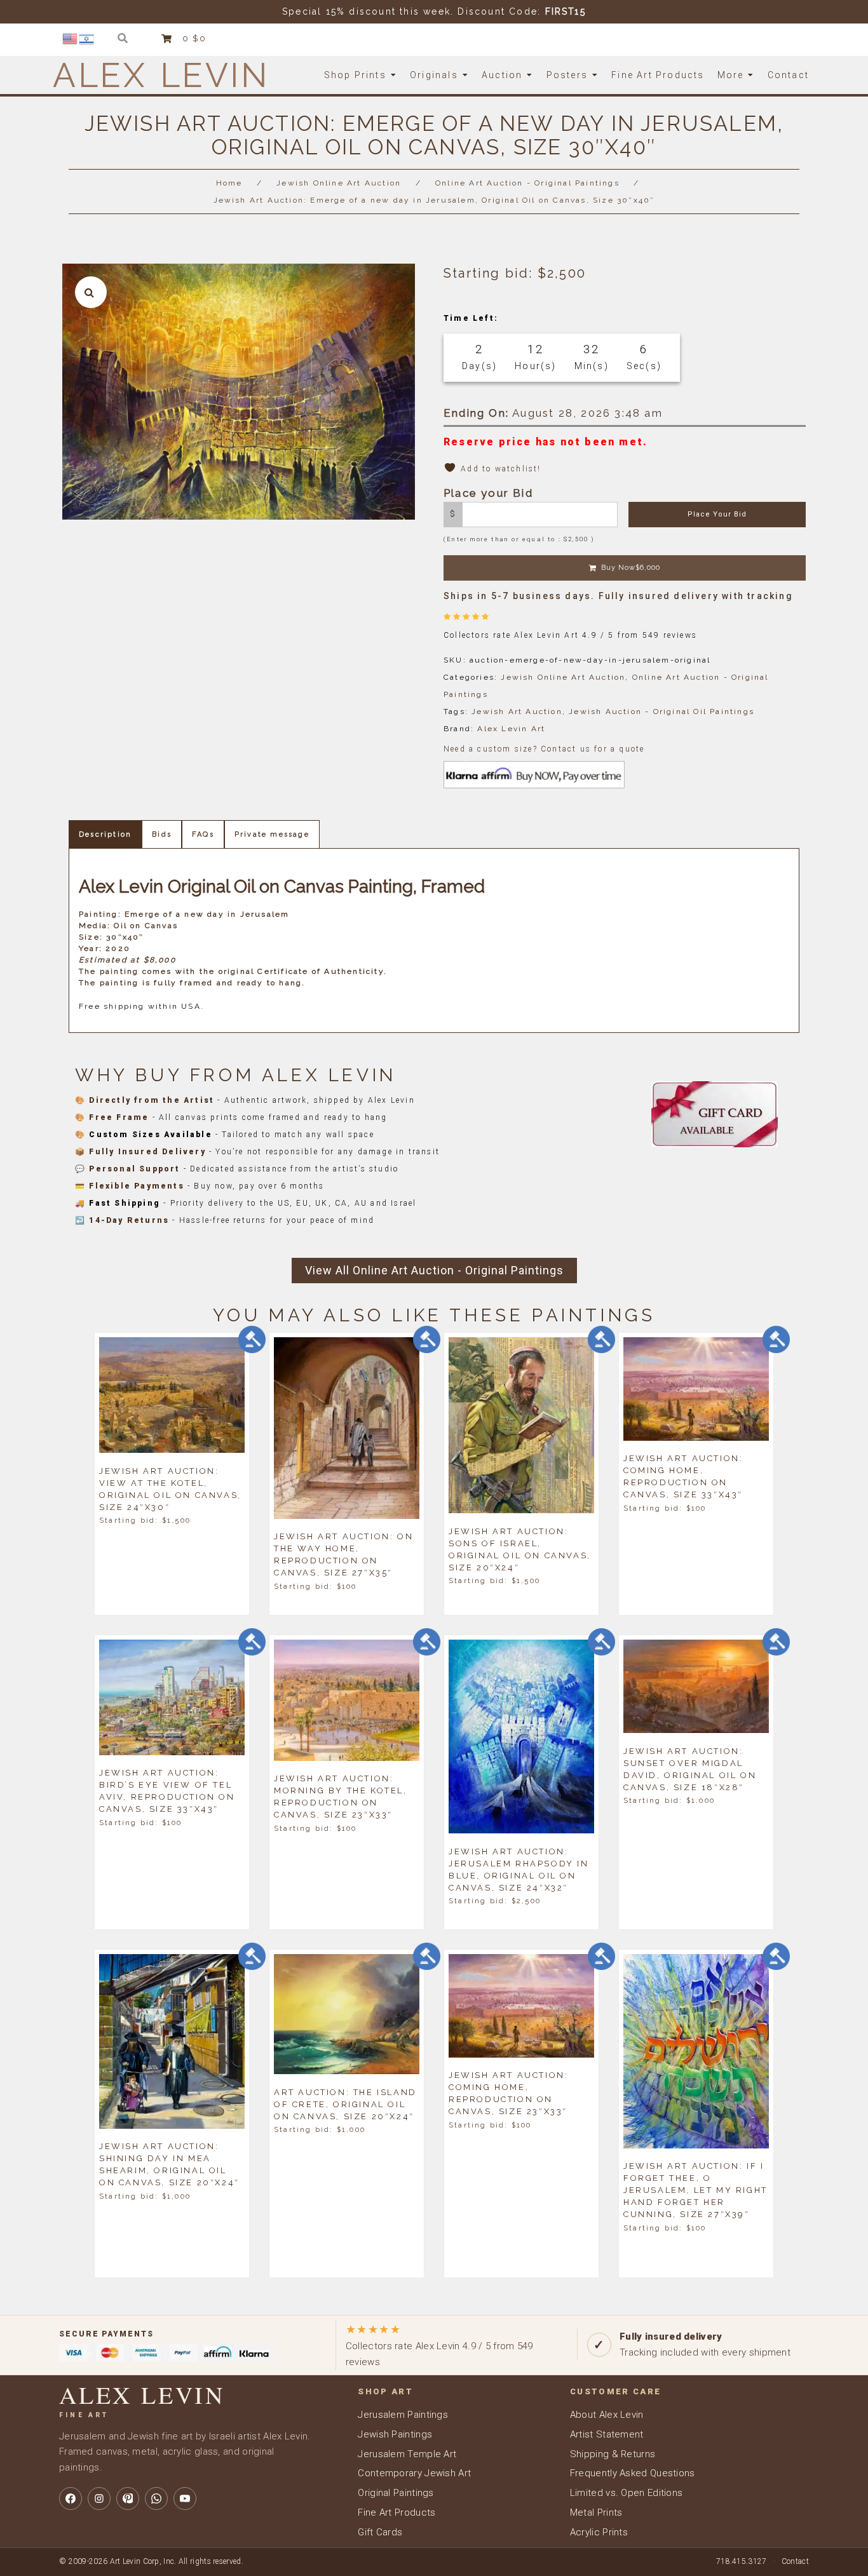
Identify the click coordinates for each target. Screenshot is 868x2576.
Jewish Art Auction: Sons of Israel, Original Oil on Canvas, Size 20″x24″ (520, 1549)
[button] (91, 292)
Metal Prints (596, 2512)
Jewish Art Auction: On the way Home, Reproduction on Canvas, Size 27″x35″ (343, 1554)
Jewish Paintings (395, 2434)
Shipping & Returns (613, 2454)
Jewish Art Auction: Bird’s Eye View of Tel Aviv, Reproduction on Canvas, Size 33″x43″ (167, 1791)
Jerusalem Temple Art (407, 2454)
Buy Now (631, 568)
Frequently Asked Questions (633, 2473)
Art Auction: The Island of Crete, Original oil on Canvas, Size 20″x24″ (345, 2104)
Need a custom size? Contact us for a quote (544, 749)
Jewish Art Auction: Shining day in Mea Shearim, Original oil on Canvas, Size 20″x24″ (169, 2164)
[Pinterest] (128, 2498)
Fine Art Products (397, 2512)
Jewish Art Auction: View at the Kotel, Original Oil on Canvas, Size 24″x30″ (170, 1488)
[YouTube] (185, 2498)
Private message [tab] (272, 834)
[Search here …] (123, 38)
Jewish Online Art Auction (339, 183)
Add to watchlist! (501, 469)
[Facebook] (71, 2498)
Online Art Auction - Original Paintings (527, 183)
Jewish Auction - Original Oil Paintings (661, 711)
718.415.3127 (742, 2561)
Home (229, 183)
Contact (795, 2561)
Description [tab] (105, 834)
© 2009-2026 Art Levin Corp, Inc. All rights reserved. (151, 2561)
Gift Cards (380, 2532)
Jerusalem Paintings (403, 2415)
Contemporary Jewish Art (414, 2473)
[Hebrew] (87, 38)
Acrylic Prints (599, 2532)
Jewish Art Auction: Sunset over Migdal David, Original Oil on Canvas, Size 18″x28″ (690, 1769)
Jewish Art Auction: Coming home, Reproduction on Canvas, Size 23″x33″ (508, 2093)
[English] (71, 38)
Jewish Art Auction (517, 711)
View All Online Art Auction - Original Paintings (434, 1270)
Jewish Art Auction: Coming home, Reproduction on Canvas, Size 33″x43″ (683, 1476)
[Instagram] (99, 2498)
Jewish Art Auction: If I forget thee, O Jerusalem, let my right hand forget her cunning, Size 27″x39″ (695, 2190)
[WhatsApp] (156, 2498)
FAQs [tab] (203, 834)
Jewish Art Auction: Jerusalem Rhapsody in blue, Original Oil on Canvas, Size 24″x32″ (519, 1869)
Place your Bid (717, 514)
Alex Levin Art (511, 729)
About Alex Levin (607, 2415)
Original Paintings (396, 2493)
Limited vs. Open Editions (627, 2493)
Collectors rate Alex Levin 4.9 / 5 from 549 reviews (439, 2345)
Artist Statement (607, 2434)
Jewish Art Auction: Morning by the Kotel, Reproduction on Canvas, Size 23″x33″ (341, 1797)
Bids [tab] (162, 834)
